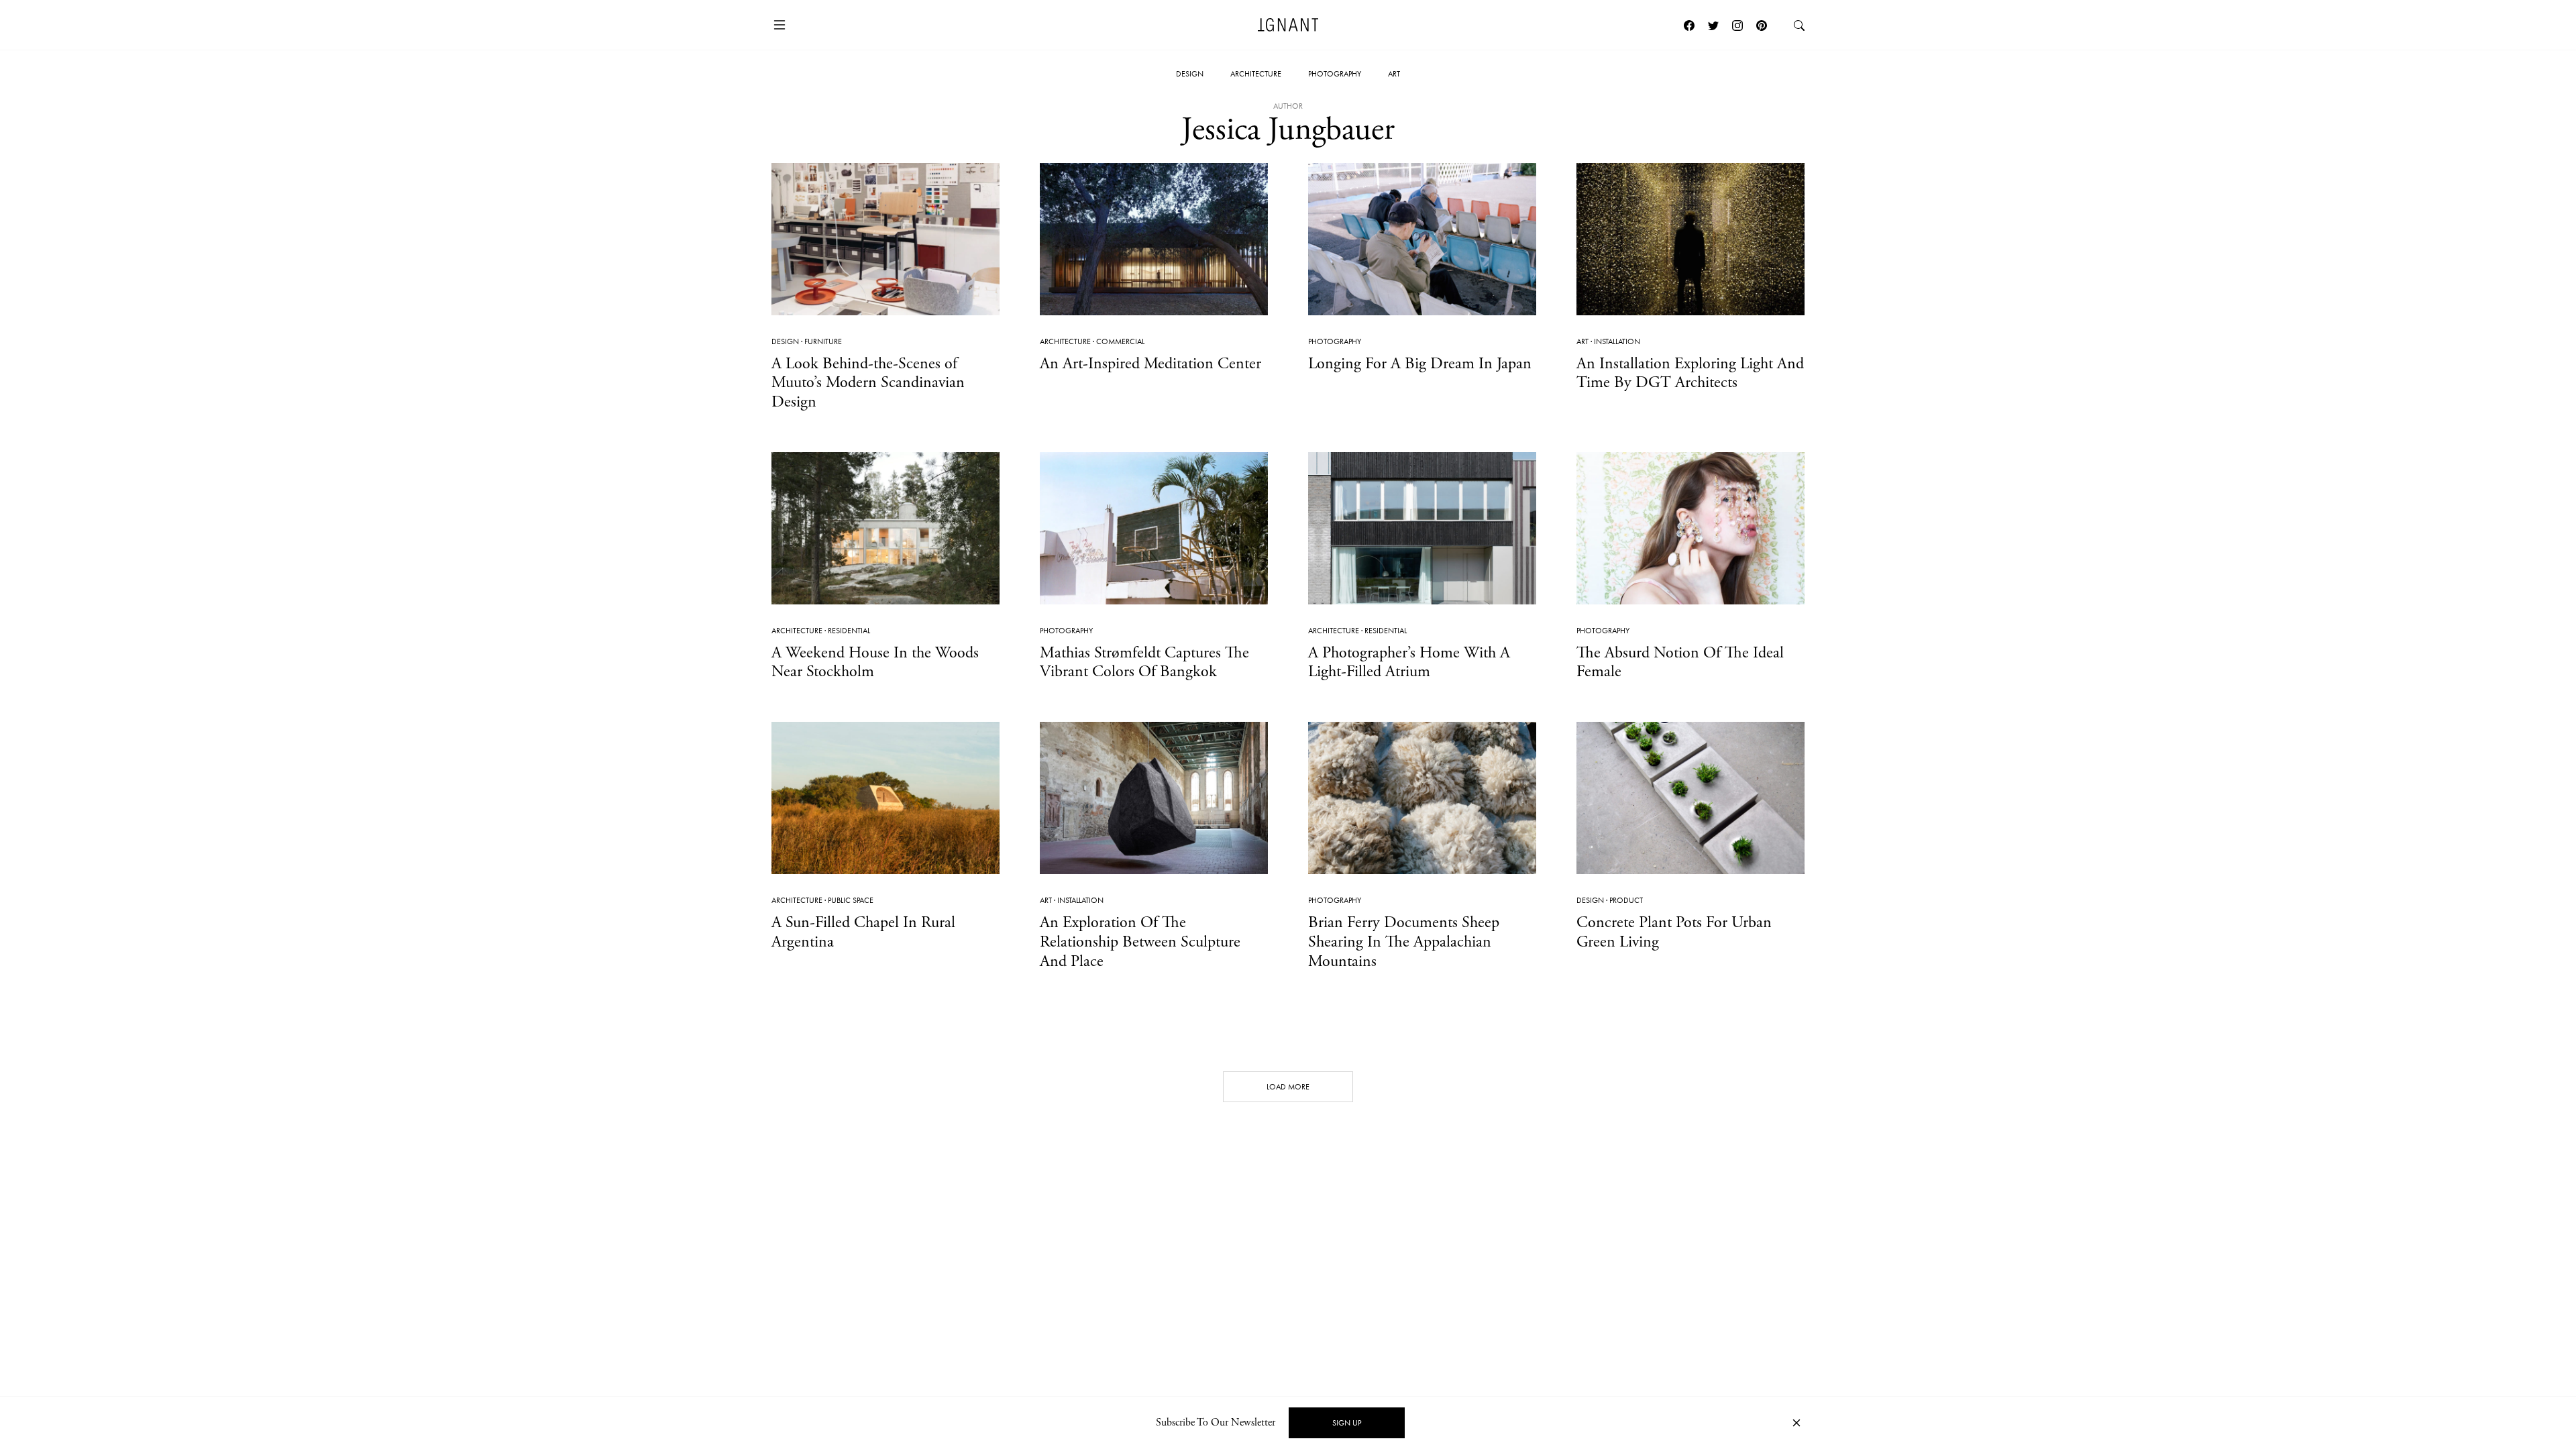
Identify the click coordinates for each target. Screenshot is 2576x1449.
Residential (849, 631)
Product (1626, 900)
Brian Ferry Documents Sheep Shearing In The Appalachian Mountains (1404, 942)
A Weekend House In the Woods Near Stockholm (875, 662)
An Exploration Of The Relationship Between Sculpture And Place (1140, 942)
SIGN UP (1347, 1423)
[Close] (1796, 1423)
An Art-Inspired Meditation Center (1150, 364)
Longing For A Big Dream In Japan (1420, 364)
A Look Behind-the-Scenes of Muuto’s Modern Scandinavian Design (868, 383)
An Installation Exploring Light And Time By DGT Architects (1690, 373)
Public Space (851, 900)
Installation (1617, 341)
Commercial (1120, 341)
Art (1394, 74)
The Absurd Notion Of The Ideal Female (1680, 662)
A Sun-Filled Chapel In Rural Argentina (863, 932)
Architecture (1256, 74)
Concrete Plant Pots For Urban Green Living (1674, 932)
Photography (1335, 74)
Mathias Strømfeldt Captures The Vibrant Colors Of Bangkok (1144, 662)
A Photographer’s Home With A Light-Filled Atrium (1409, 662)
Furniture (823, 341)
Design (1190, 74)
